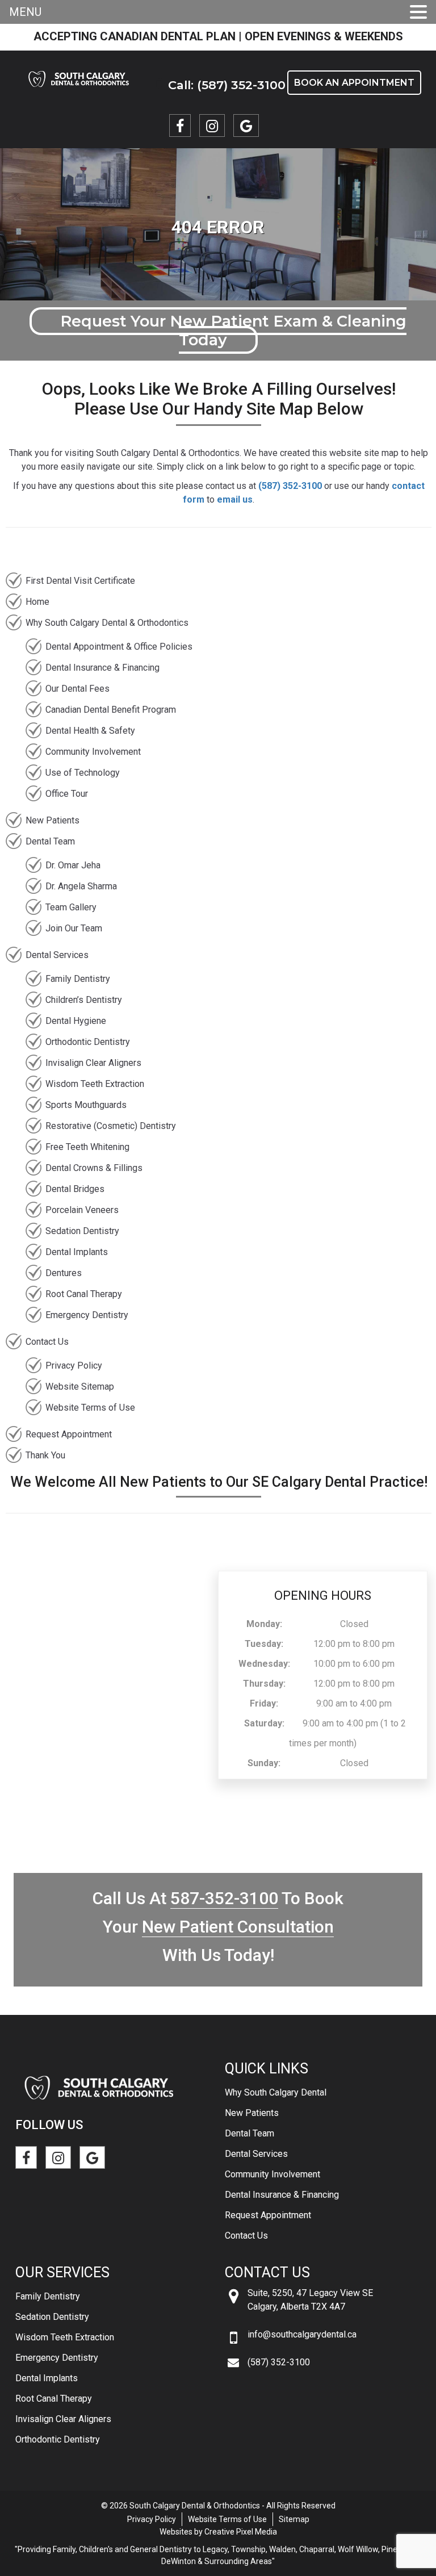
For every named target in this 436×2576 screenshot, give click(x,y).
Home (37, 602)
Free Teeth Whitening (87, 1147)
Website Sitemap (80, 1387)
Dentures (64, 1273)
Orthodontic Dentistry (88, 1042)
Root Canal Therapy (84, 1294)
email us (235, 499)
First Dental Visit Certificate (80, 581)
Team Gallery (71, 907)
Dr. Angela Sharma (81, 886)
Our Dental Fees (77, 689)
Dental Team (50, 841)
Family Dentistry (78, 979)
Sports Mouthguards (86, 1105)
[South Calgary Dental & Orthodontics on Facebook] (180, 126)
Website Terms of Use (90, 1408)
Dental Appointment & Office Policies (119, 647)
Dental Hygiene (76, 1021)
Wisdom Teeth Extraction (95, 1084)
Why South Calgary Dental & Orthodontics (107, 623)
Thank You (45, 1455)
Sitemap (294, 2519)
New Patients (53, 820)
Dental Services (57, 955)
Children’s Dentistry (84, 1000)
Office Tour (67, 794)
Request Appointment (69, 1434)
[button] (418, 13)
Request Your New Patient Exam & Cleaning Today (233, 331)
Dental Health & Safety (90, 731)
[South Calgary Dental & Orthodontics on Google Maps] (246, 126)
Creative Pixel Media (241, 2532)
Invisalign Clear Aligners (93, 1063)
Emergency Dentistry (87, 1315)
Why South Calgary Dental (276, 2092)
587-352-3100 (224, 1898)
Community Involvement (93, 752)
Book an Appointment (354, 83)
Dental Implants (77, 1252)
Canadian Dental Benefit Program (111, 710)
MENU (25, 12)
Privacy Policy (74, 1366)
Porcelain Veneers (82, 1210)
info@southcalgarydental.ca (302, 2334)
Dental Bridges (75, 1189)
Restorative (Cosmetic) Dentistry (111, 1126)
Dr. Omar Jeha (73, 865)
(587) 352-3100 (290, 486)
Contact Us (47, 1342)
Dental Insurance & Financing (102, 668)
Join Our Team (74, 928)
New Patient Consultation (238, 1927)
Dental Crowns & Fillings (94, 1168)
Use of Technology (83, 773)
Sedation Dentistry (82, 1231)
